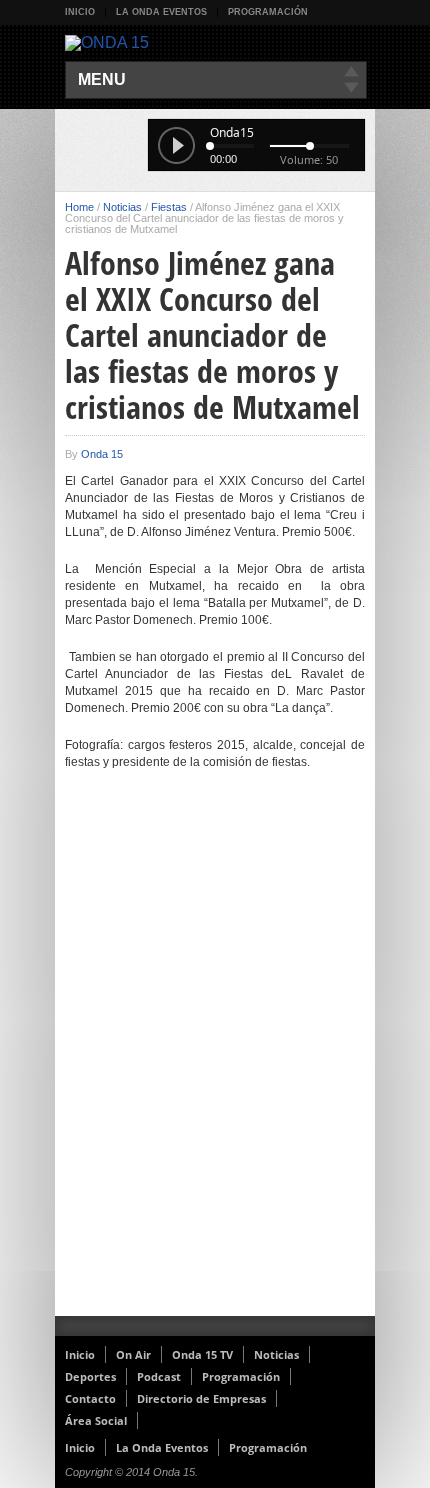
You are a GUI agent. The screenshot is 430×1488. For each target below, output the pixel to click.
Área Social (96, 1420)
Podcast (159, 1376)
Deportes (90, 1376)
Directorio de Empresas (201, 1398)
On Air (133, 1354)
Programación (268, 12)
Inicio (80, 12)
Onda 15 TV (202, 1354)
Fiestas (169, 207)
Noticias (122, 207)
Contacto (90, 1398)
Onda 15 (102, 454)
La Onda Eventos (161, 12)
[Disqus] (215, 1056)
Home (79, 207)
